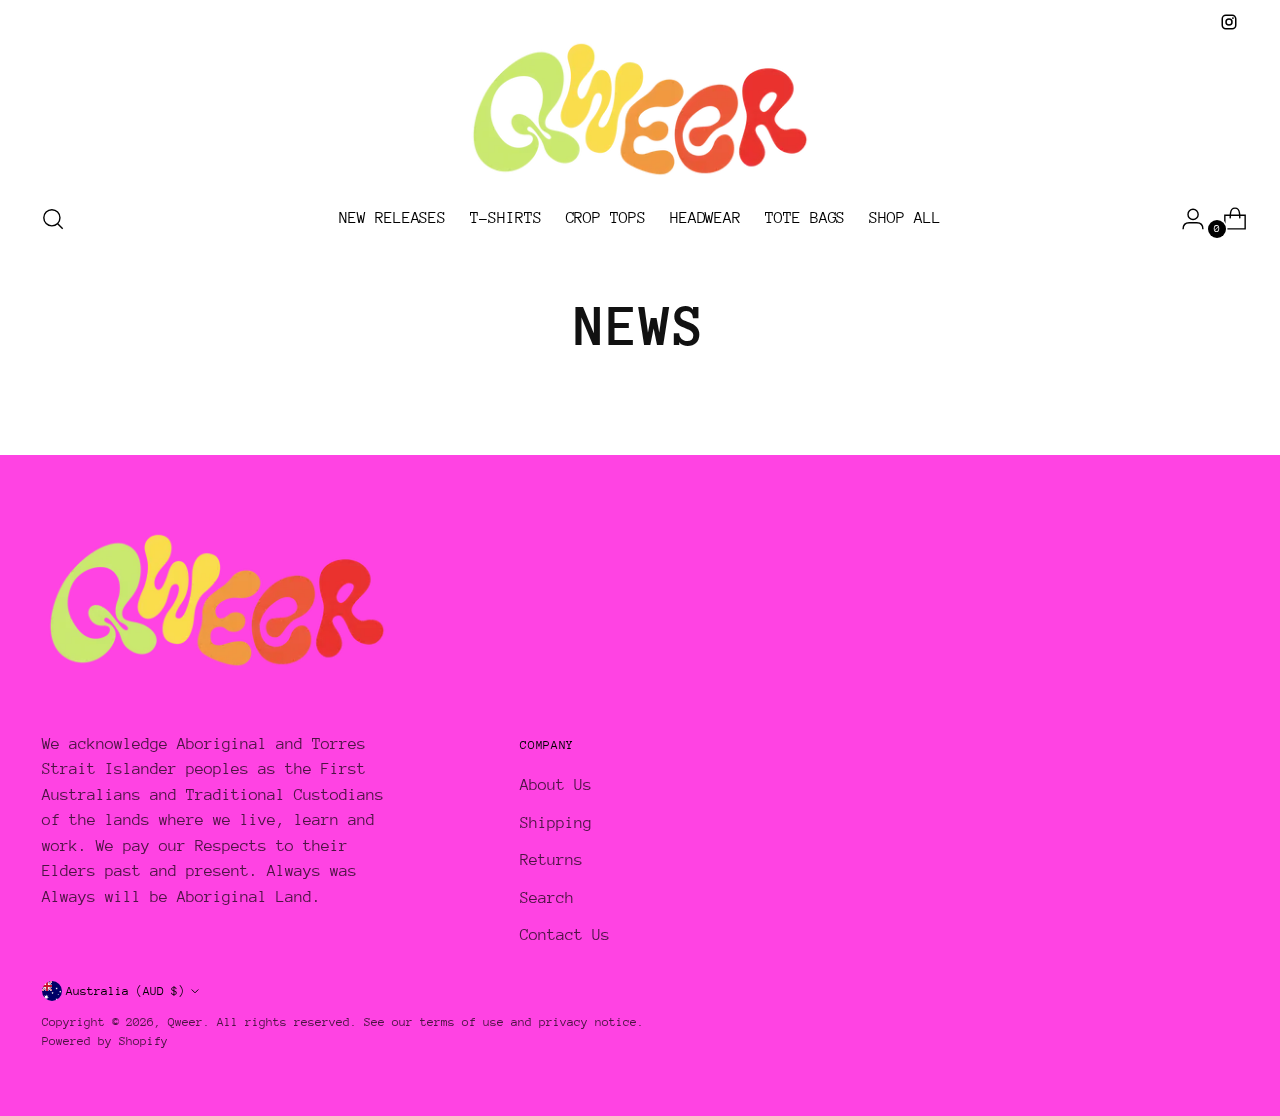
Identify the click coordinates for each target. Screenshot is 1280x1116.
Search (547, 898)
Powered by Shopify (105, 1041)
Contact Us (565, 935)
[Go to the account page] (1185, 219)
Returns (551, 860)
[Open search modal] (53, 219)
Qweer (185, 1022)
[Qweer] (640, 110)
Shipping (556, 823)
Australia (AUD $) (125, 991)
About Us (556, 785)
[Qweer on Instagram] (1229, 22)
